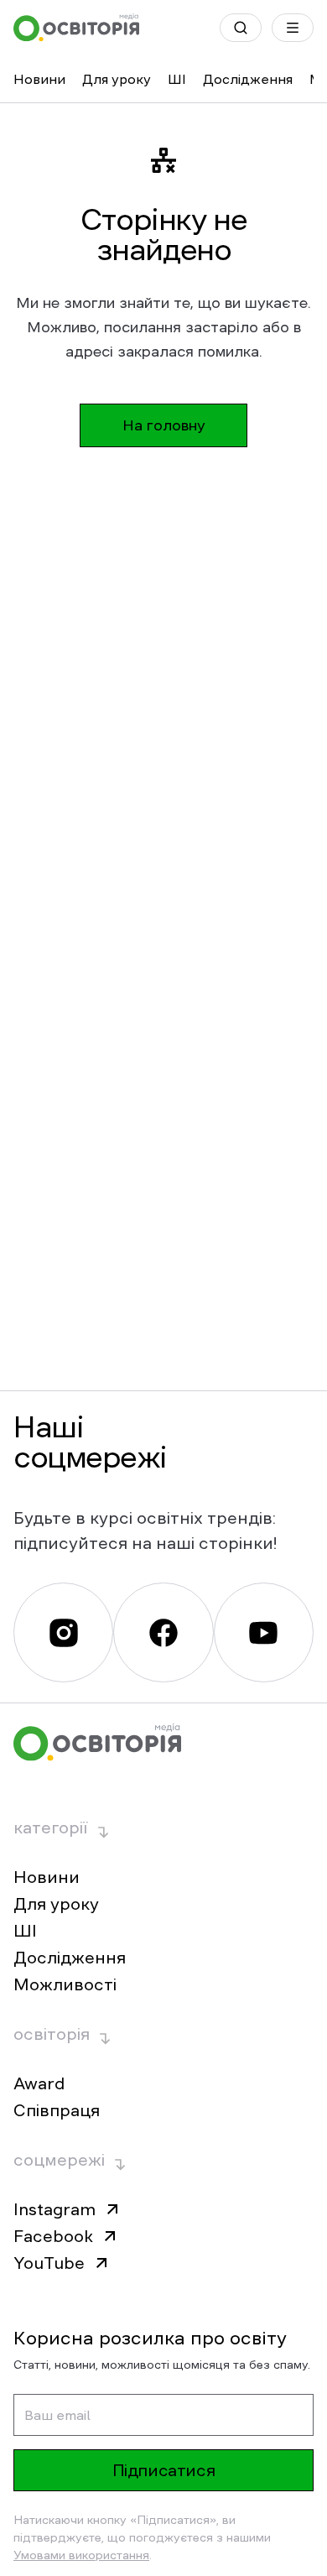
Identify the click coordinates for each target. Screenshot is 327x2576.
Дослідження (248, 79)
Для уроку (117, 79)
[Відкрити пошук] (241, 28)
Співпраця (57, 2110)
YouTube (49, 2263)
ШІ (177, 79)
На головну (164, 425)
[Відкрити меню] (293, 28)
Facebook (53, 2236)
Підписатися (164, 2470)
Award (39, 2083)
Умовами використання (81, 2555)
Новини (39, 79)
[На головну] (76, 28)
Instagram (54, 2209)
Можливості (65, 1984)
